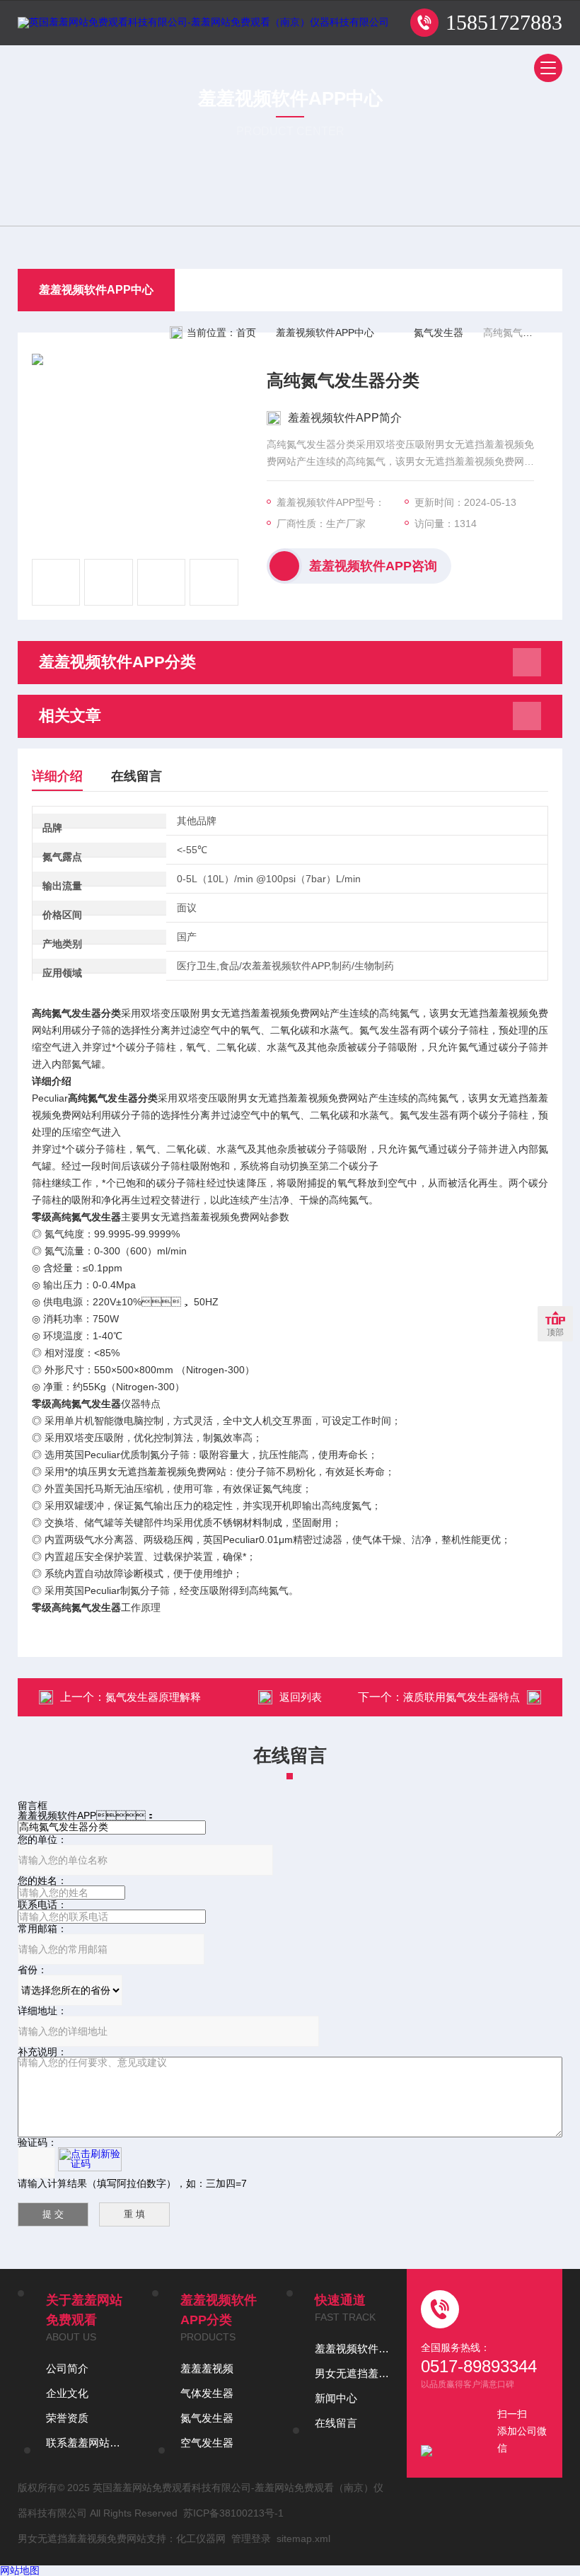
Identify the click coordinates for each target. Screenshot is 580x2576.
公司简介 (67, 2368)
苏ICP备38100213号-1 (233, 2513)
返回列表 (301, 1697)
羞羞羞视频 (207, 2368)
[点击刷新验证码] (90, 2159)
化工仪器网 (201, 2539)
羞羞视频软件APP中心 (96, 290)
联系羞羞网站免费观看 (85, 2443)
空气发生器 (207, 2443)
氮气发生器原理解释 (153, 1697)
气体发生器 (207, 2393)
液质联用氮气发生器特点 (462, 1697)
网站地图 (20, 2570)
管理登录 (251, 2539)
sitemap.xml (303, 2539)
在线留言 (137, 776)
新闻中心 (336, 2398)
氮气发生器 (439, 333)
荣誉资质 (67, 2418)
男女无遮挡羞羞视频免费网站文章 (354, 2373)
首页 (246, 333)
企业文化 (67, 2393)
